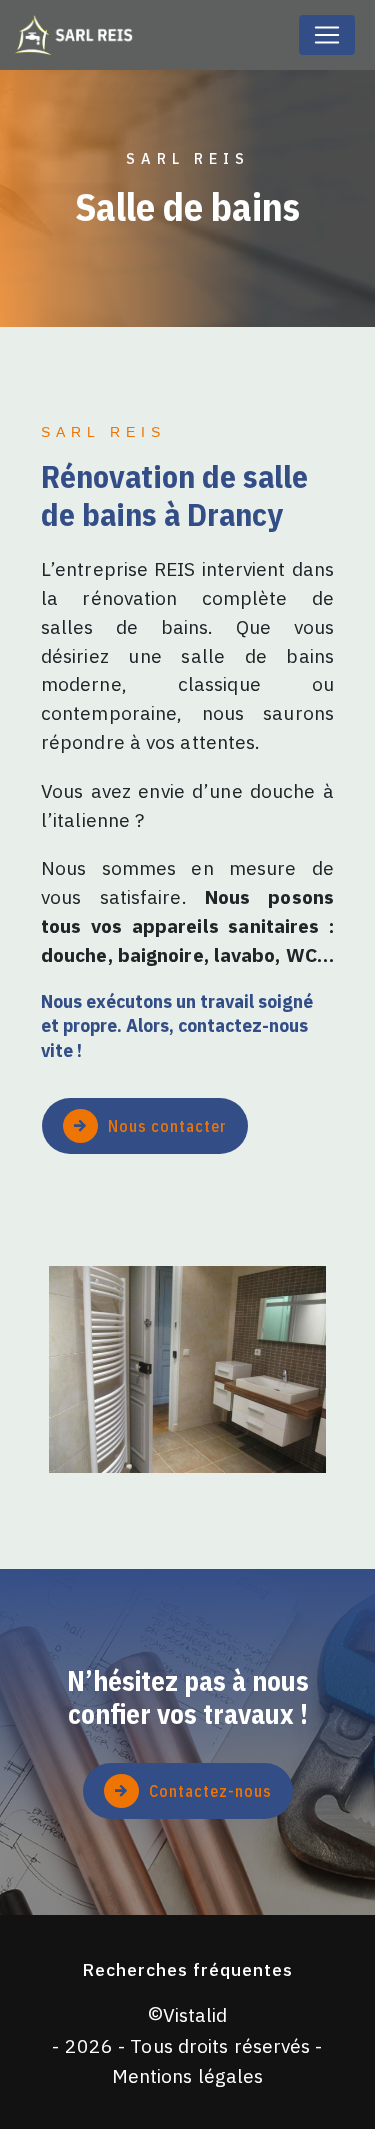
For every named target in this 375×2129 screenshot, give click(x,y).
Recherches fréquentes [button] (187, 1969)
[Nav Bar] (327, 35)
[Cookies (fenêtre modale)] (6, 2117)
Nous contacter (167, 1126)
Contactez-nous (210, 1791)
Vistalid (195, 2014)
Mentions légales (188, 2075)
